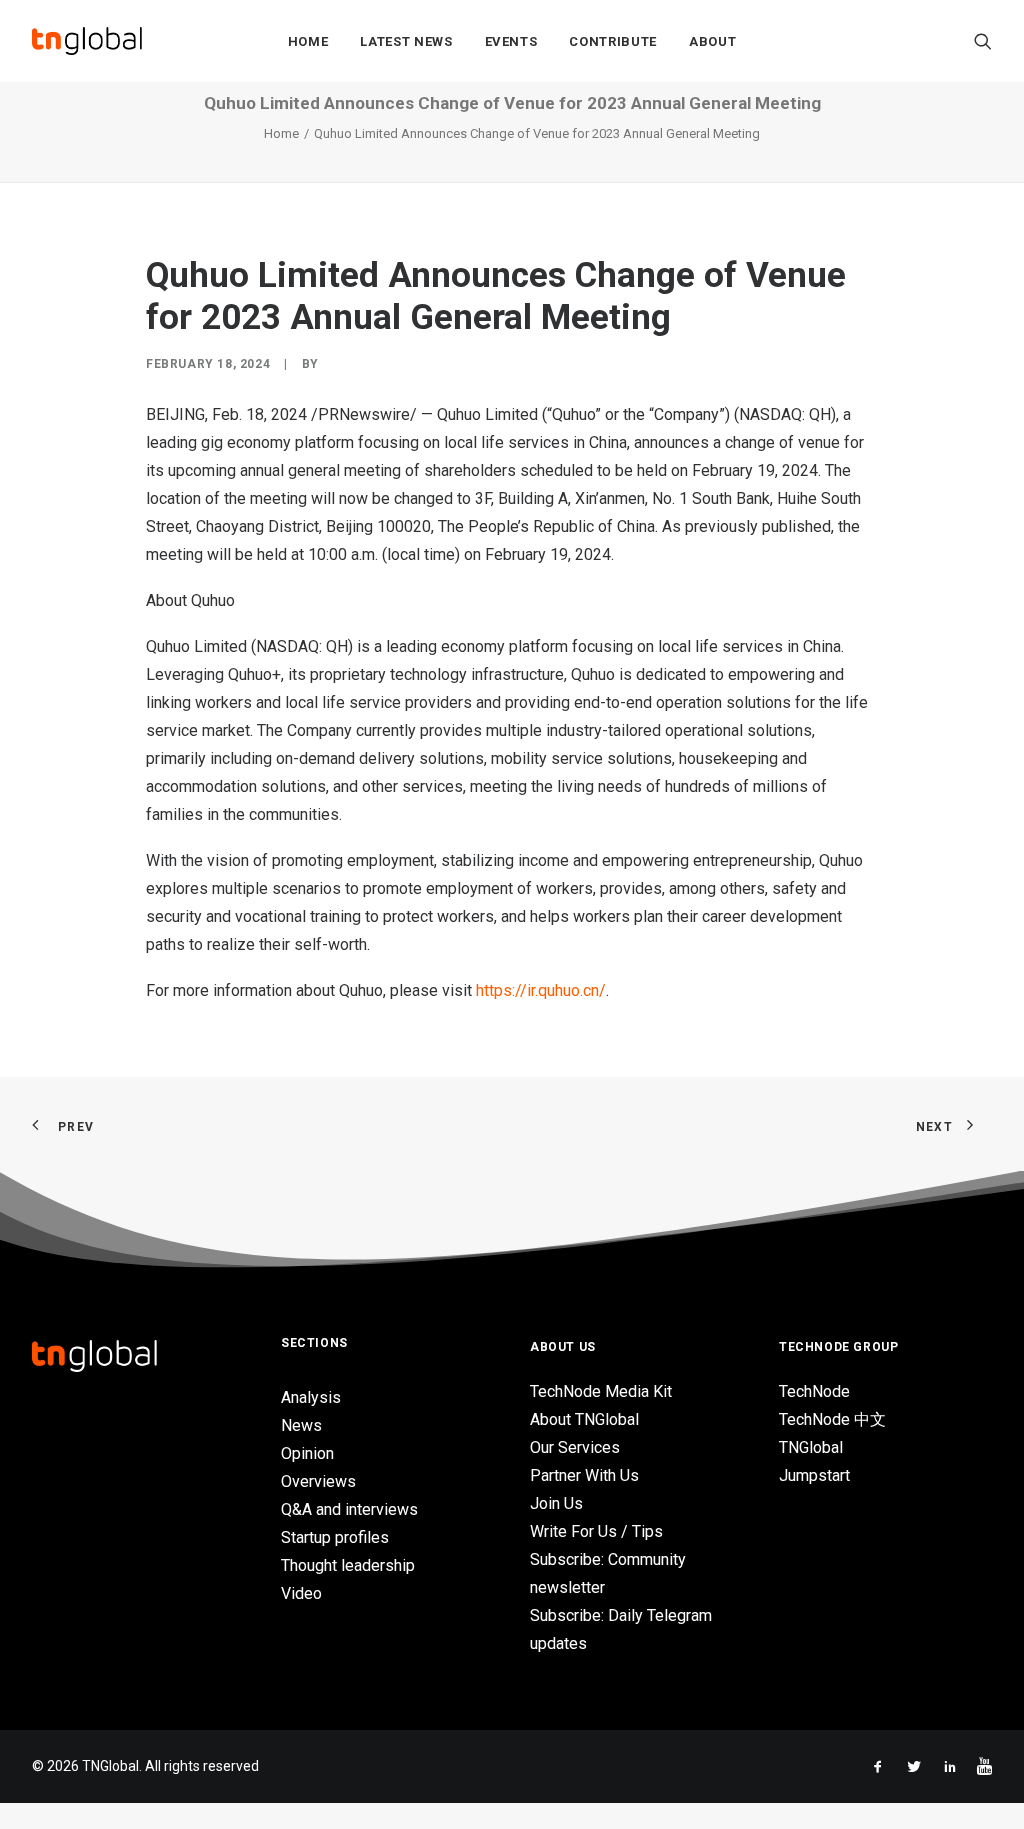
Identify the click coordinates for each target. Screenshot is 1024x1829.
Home (308, 41)
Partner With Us (584, 1475)
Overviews (318, 1481)
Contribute (613, 41)
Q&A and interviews (349, 1509)
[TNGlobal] (87, 41)
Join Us (556, 1503)
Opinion (307, 1453)
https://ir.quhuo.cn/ (541, 990)
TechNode (814, 1391)
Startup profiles (335, 1537)
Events (511, 41)
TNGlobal (811, 1447)
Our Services (575, 1447)
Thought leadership (348, 1565)
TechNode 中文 (832, 1419)
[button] (983, 41)
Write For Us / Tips (596, 1531)
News (301, 1425)
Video (301, 1593)
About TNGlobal (584, 1419)
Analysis (311, 1397)
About (712, 41)
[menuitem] (308, 41)
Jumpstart (814, 1475)
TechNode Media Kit (601, 1391)
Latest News (406, 41)
